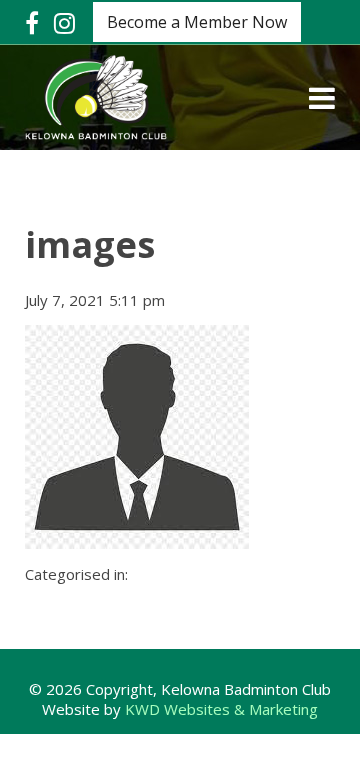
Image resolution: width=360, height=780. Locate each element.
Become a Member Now (197, 22)
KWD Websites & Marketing (221, 709)
